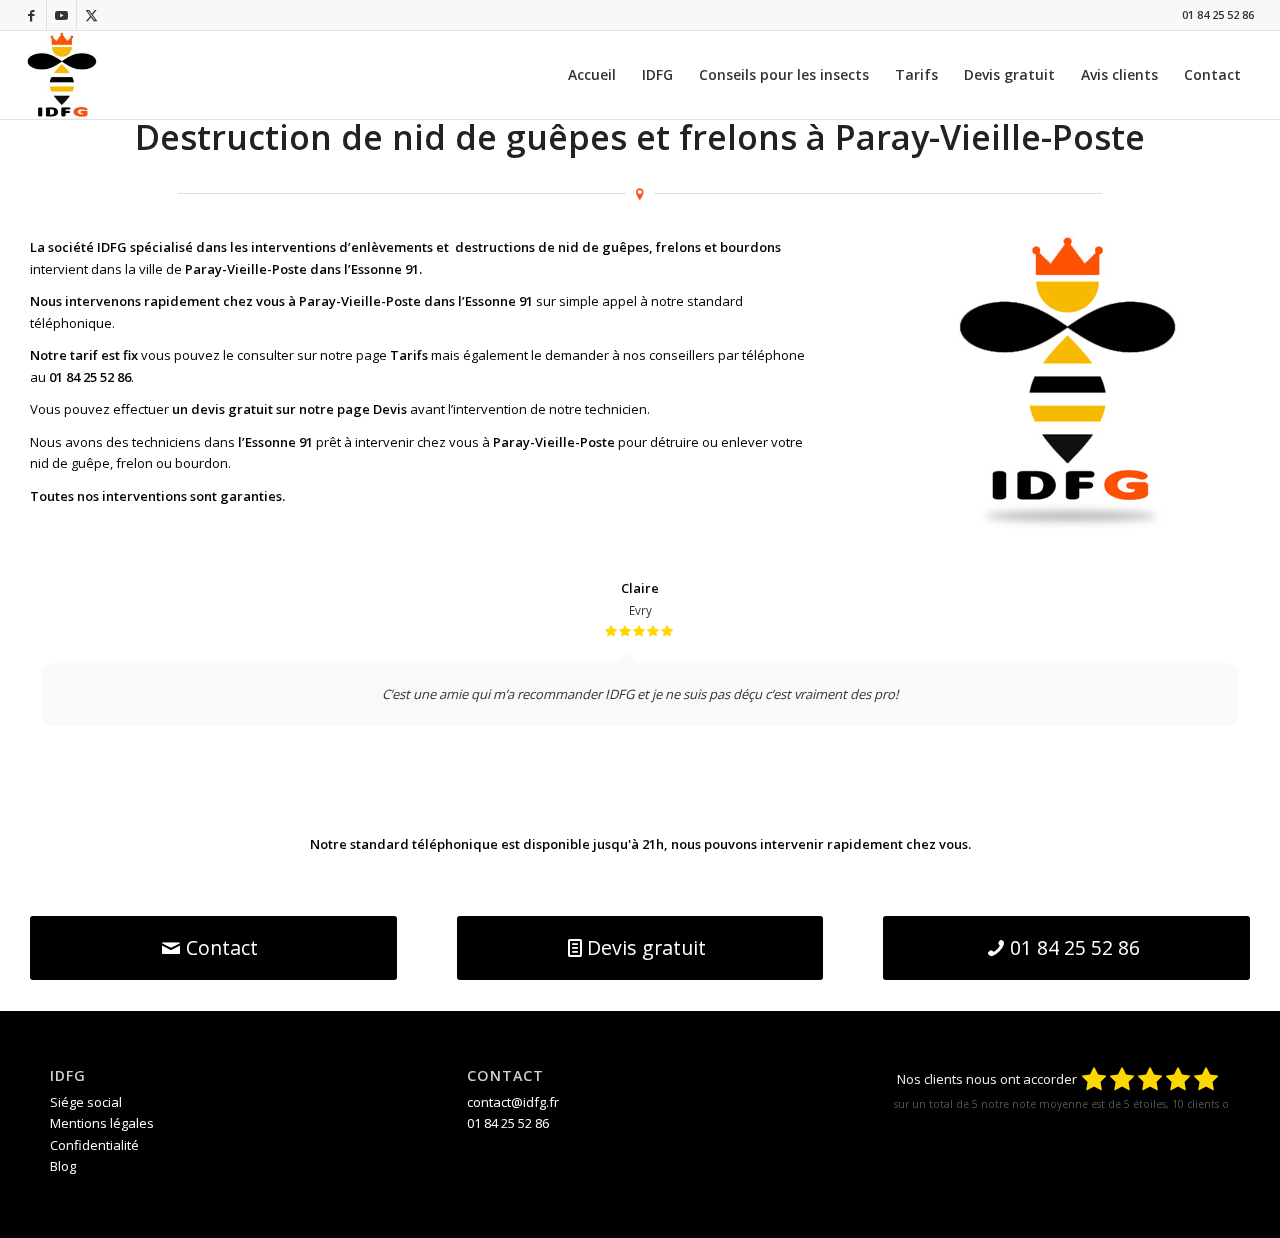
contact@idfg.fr (513, 1102)
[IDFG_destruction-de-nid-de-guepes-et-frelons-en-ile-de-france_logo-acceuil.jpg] (61, 75)
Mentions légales (102, 1123)
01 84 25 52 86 (1218, 14)
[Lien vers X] (92, 15)
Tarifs (409, 355)
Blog (63, 1166)
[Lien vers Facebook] (31, 15)
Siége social (86, 1102)
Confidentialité (94, 1145)
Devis (390, 409)
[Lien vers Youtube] (61, 15)
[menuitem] (592, 75)
